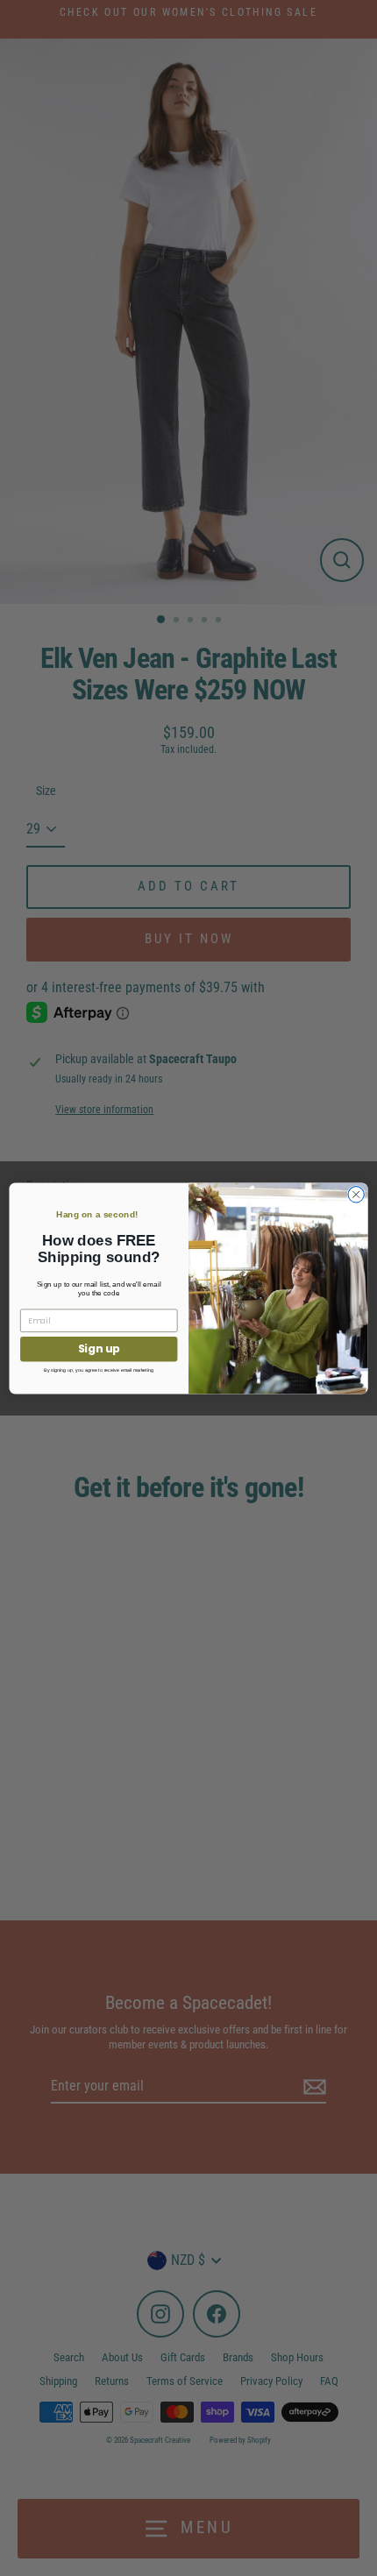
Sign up (99, 1348)
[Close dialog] (356, 1194)
